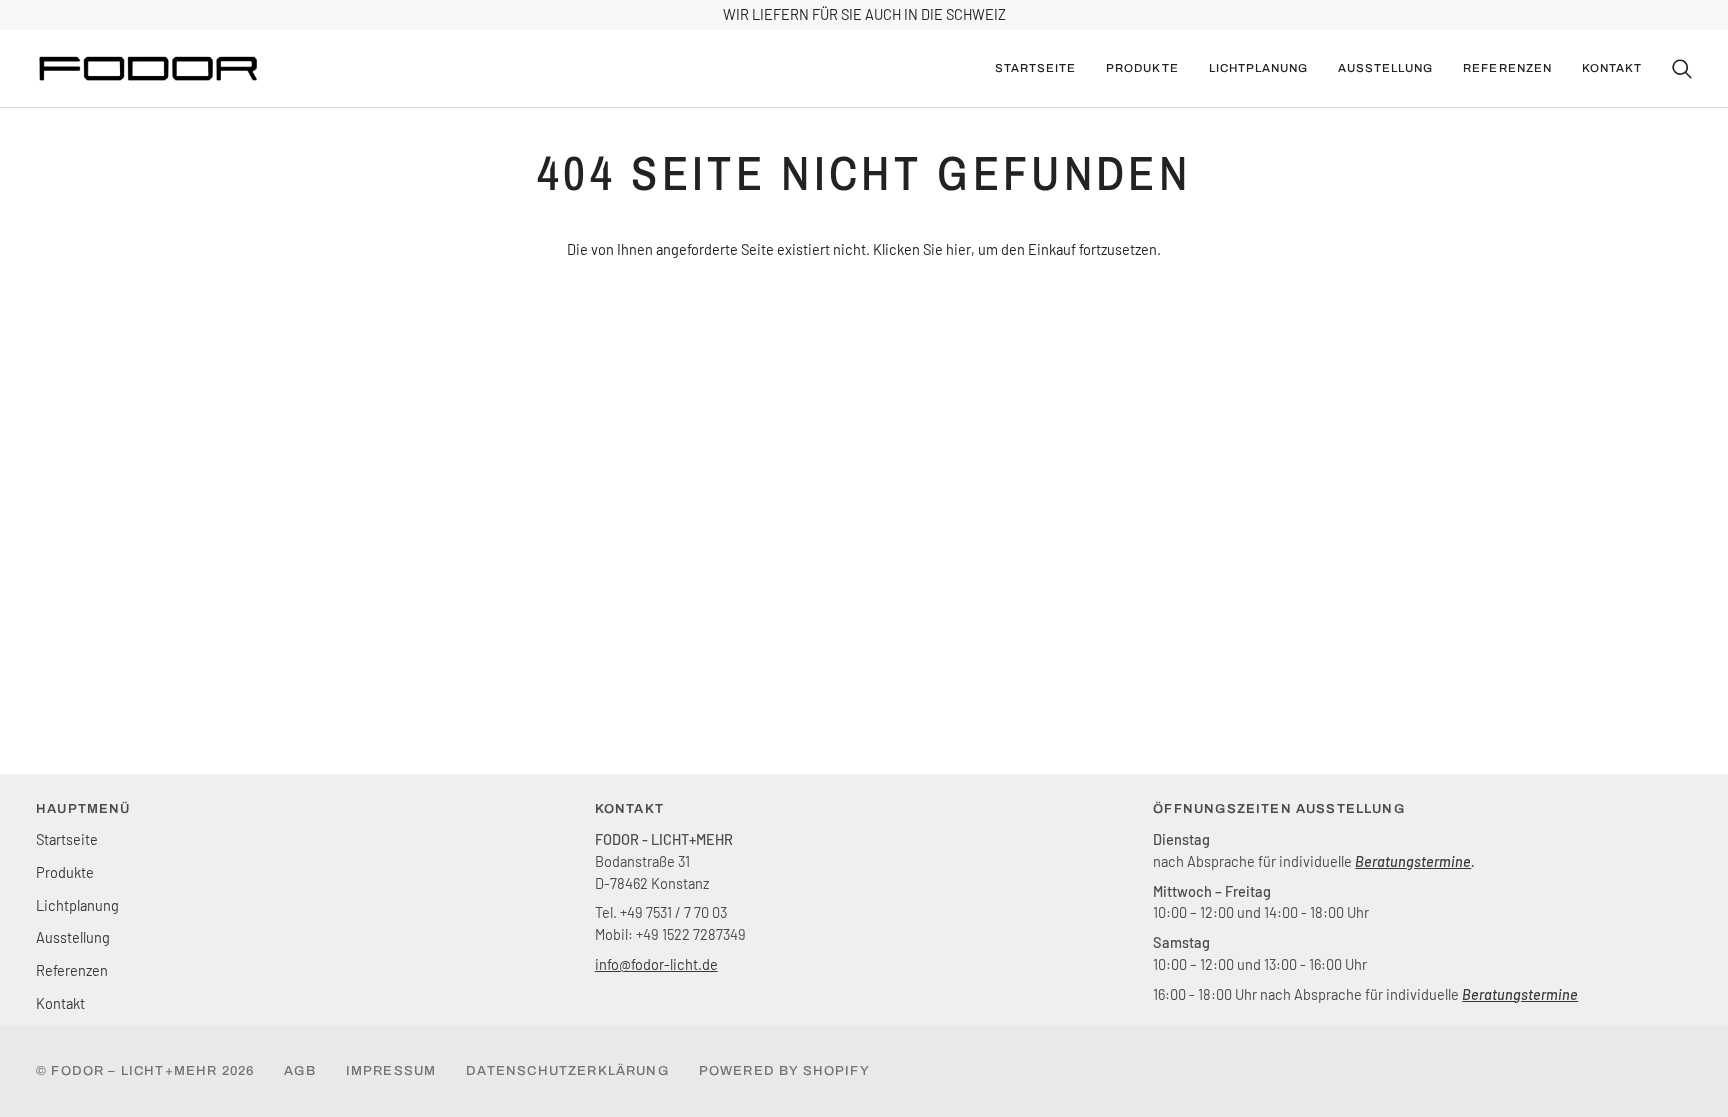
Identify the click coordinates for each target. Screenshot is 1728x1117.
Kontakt (60, 1003)
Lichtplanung (77, 905)
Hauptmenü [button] (83, 809)
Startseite (67, 839)
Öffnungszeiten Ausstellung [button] (1278, 809)
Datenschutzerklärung (567, 1071)
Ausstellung (73, 937)
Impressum (391, 1071)
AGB (300, 1071)
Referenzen (72, 970)
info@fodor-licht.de (656, 964)
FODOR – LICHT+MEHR (134, 1071)
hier (958, 249)
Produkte (65, 872)
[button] (1142, 69)
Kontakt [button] (629, 809)
